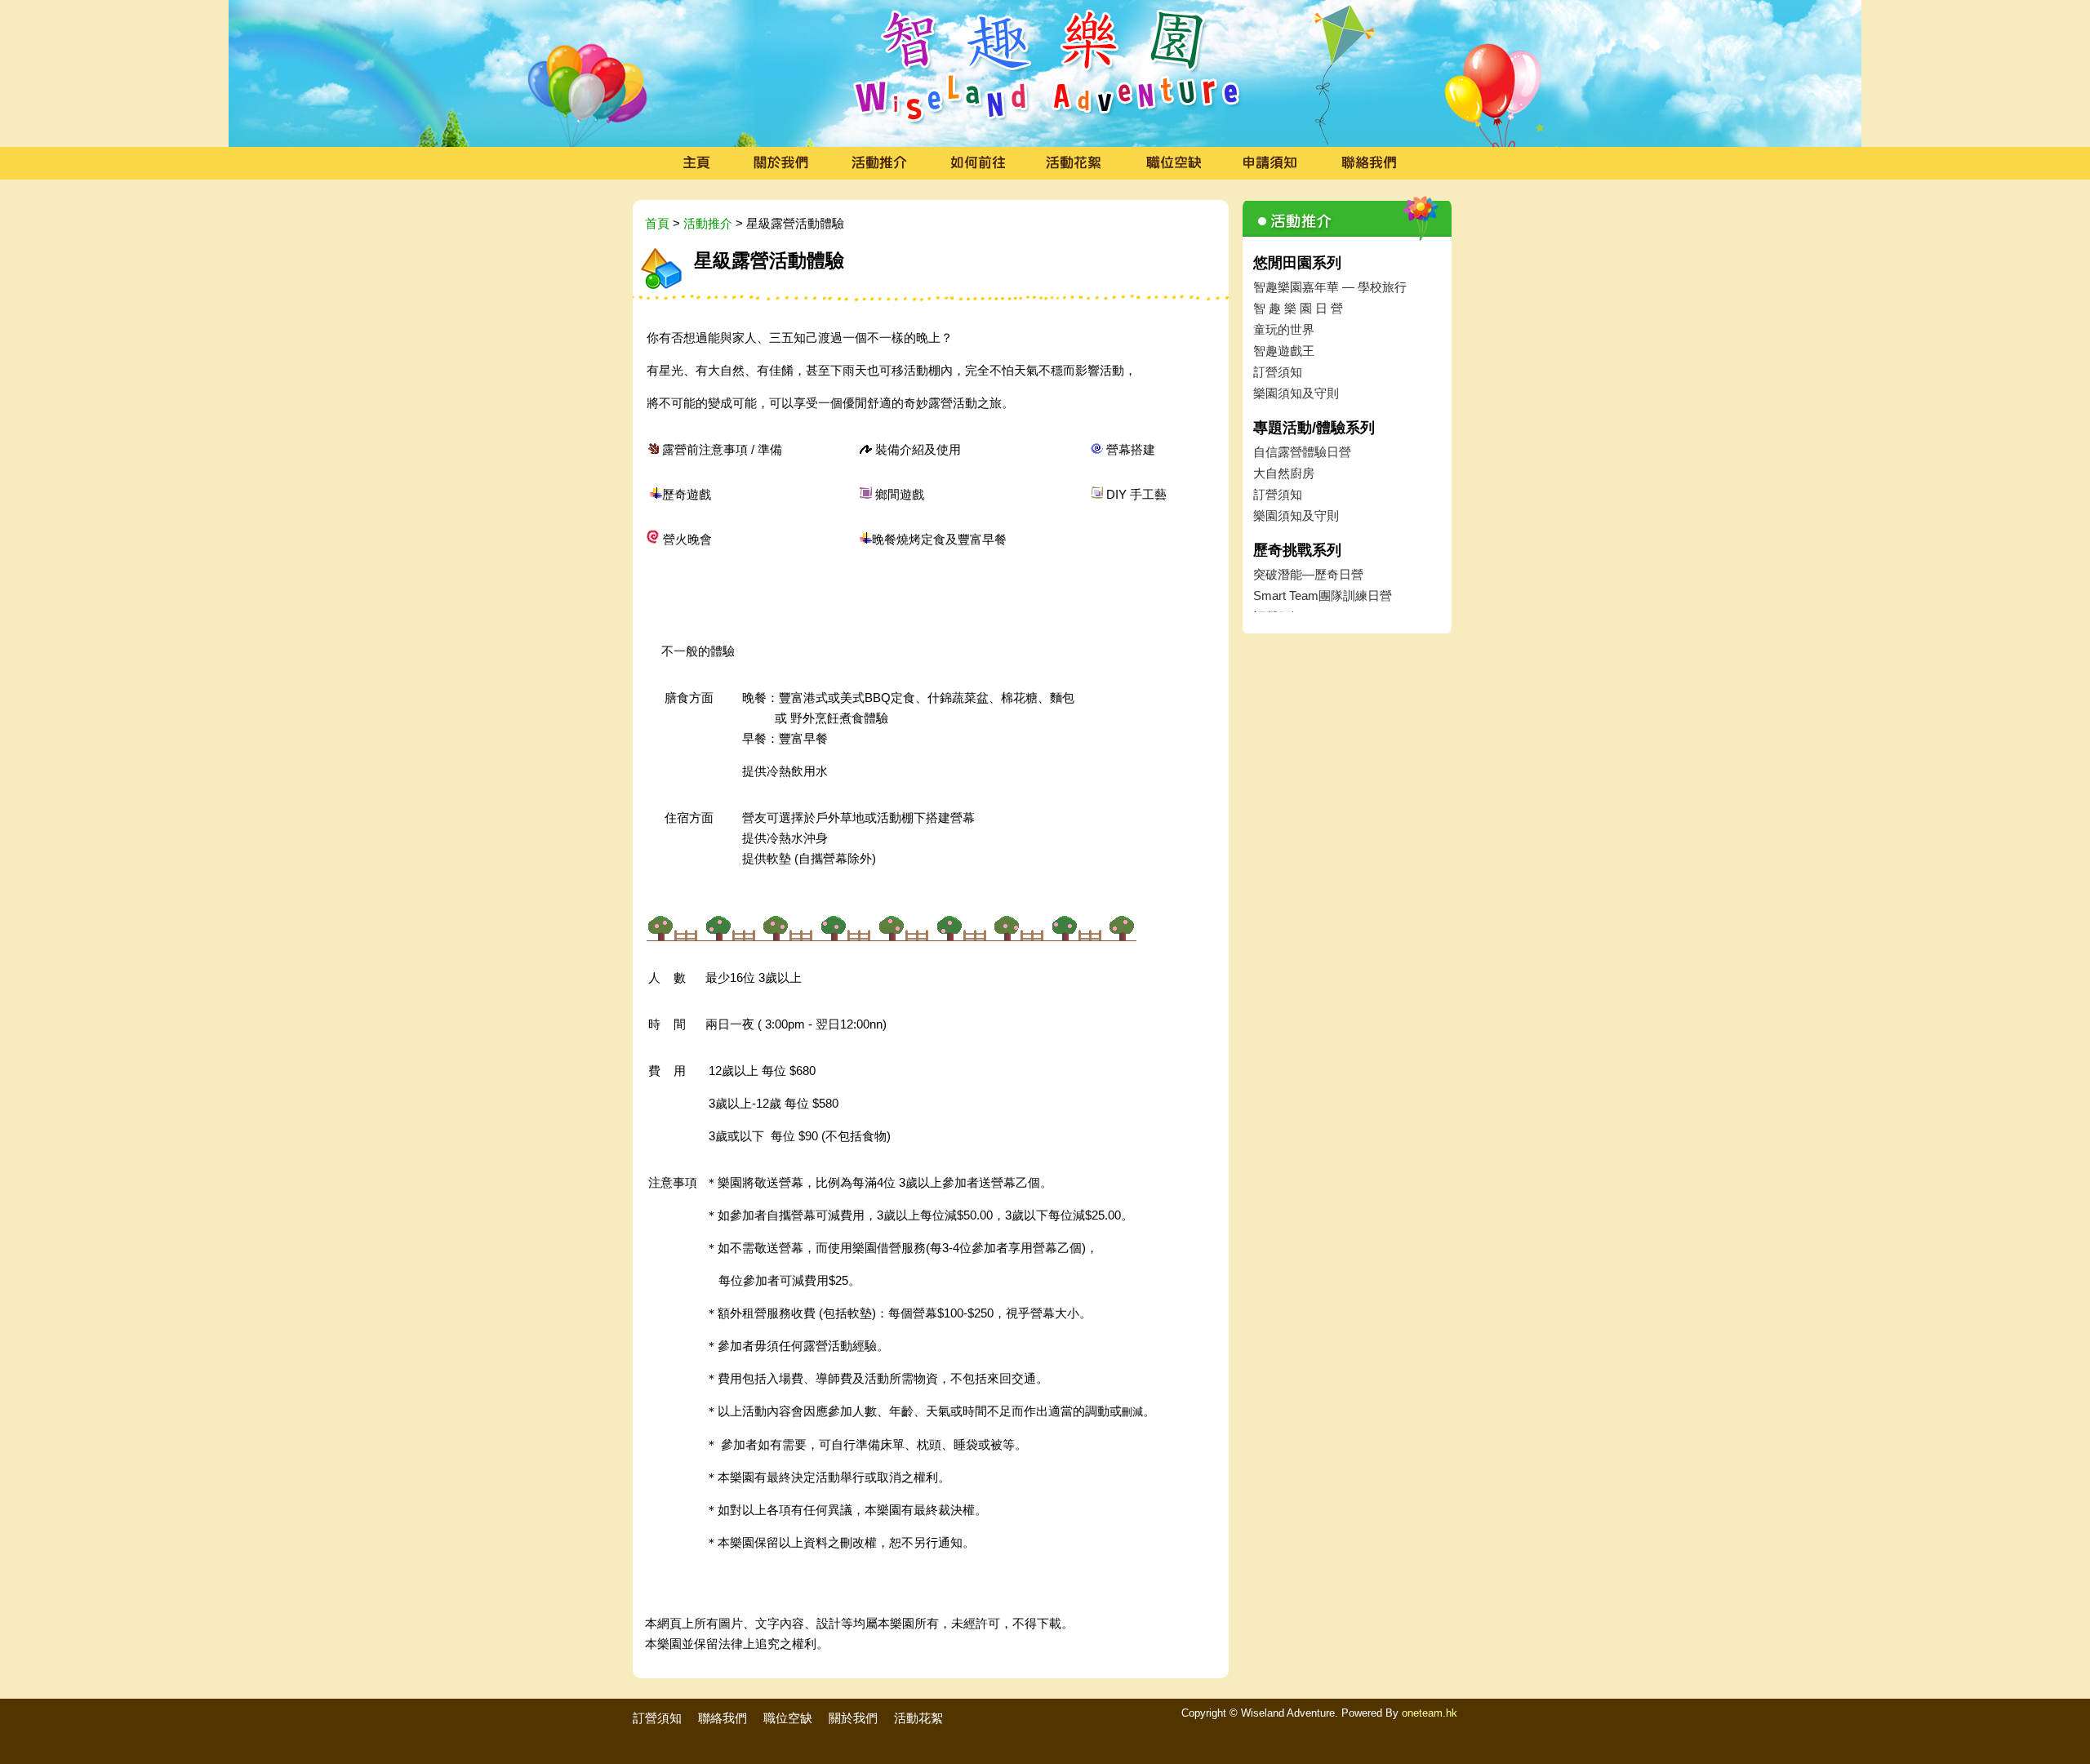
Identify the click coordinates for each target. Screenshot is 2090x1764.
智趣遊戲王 (1284, 351)
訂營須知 (1278, 372)
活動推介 (708, 223)
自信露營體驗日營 (1302, 452)
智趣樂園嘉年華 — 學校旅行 (1330, 287)
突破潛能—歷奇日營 (1308, 574)
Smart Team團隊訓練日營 (1323, 595)
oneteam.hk (1430, 1713)
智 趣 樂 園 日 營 (1298, 308)
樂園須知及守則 (1296, 393)
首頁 (657, 223)
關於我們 (853, 1718)
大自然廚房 (1284, 473)
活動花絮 (918, 1718)
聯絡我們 (723, 1718)
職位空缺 (788, 1718)
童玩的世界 (1284, 329)
